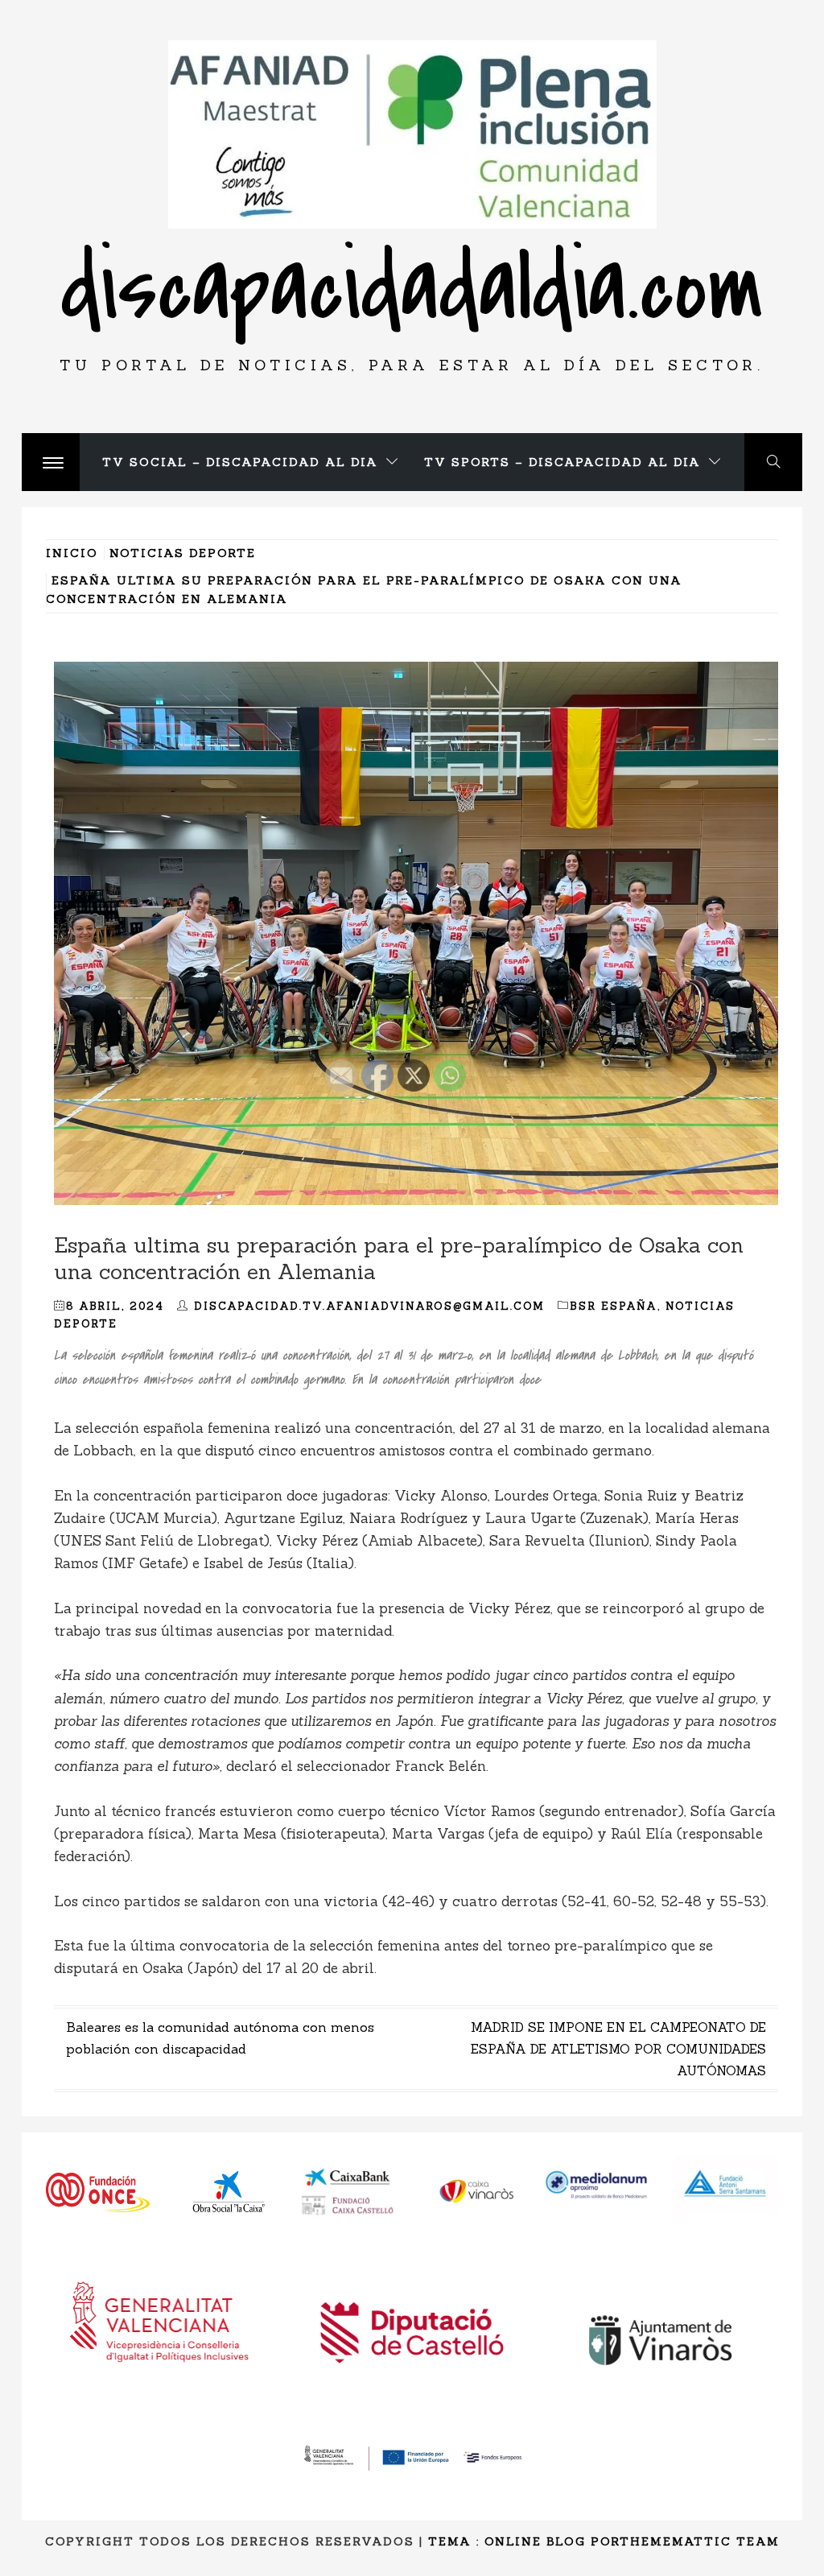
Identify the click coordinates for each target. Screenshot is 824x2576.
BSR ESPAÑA (614, 1306)
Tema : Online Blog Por (524, 2541)
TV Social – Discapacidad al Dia (240, 462)
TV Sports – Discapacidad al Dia (562, 462)
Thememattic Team (700, 2541)
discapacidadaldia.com (412, 288)
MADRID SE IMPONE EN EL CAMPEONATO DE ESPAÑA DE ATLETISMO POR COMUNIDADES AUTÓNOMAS (618, 2048)
